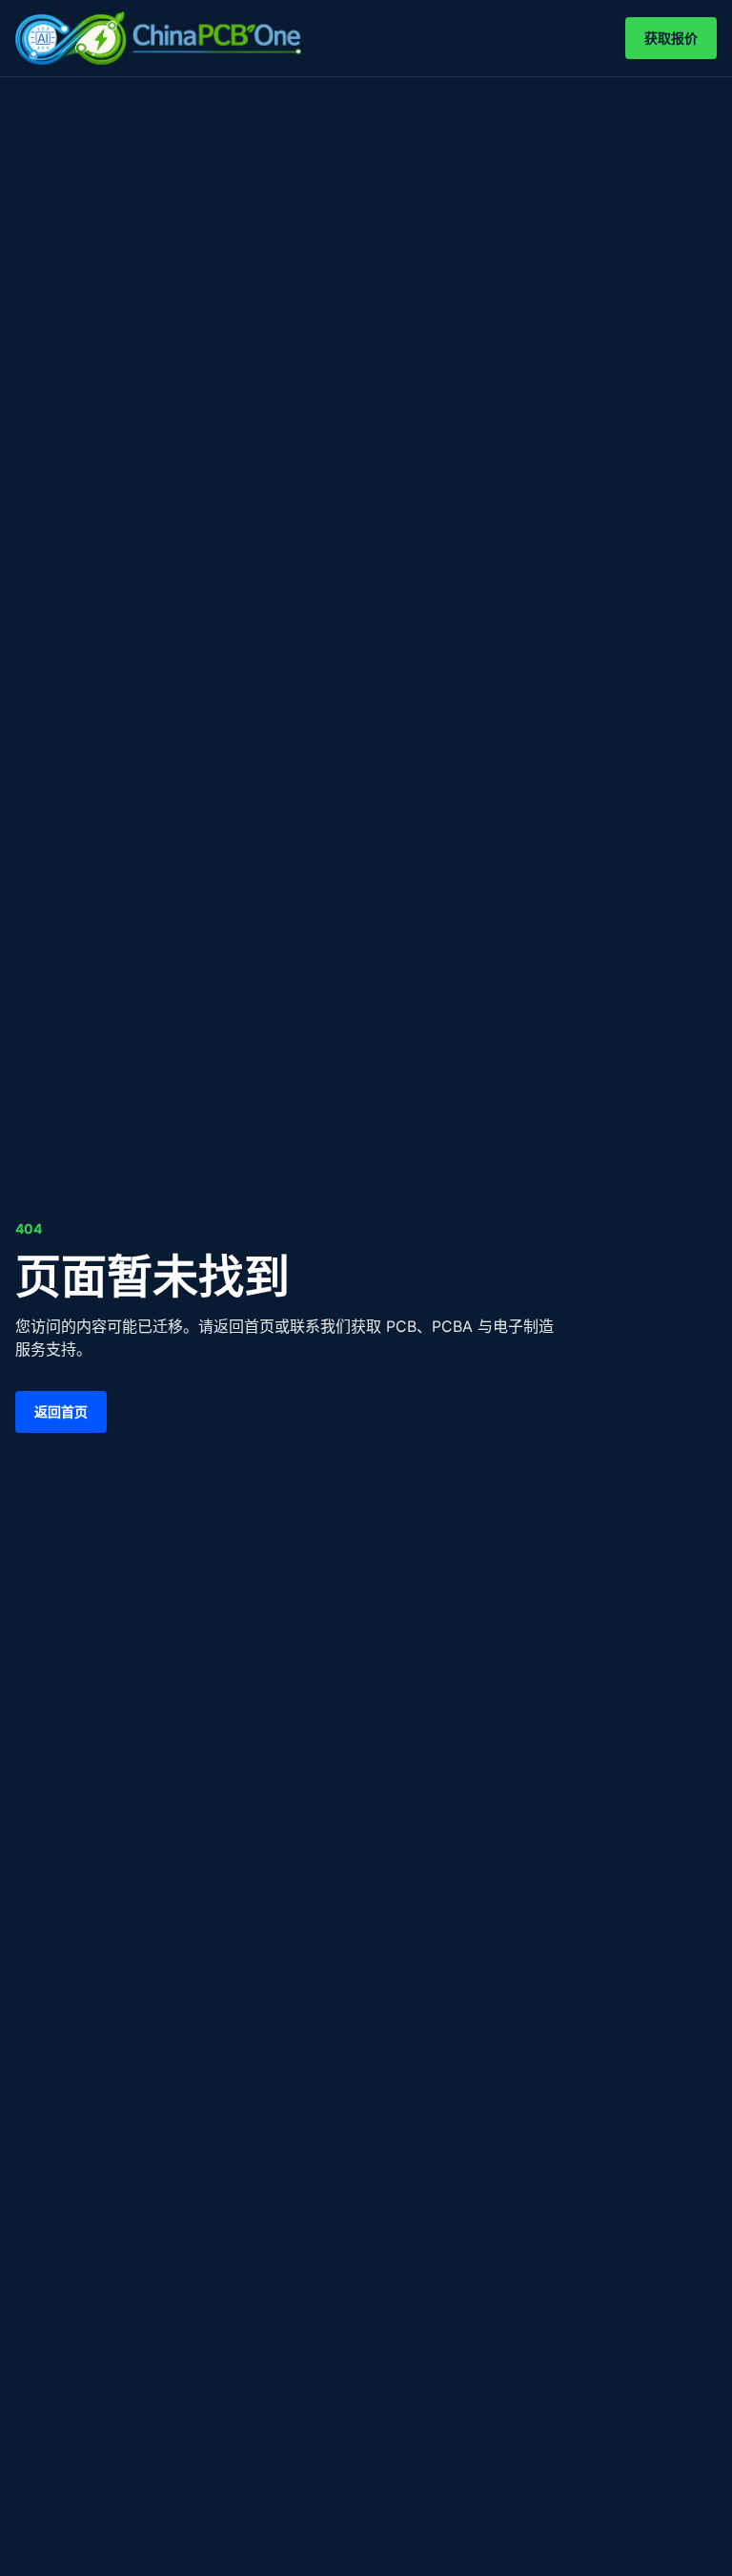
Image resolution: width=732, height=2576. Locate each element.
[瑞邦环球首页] (158, 38)
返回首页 (61, 1411)
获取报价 (671, 38)
